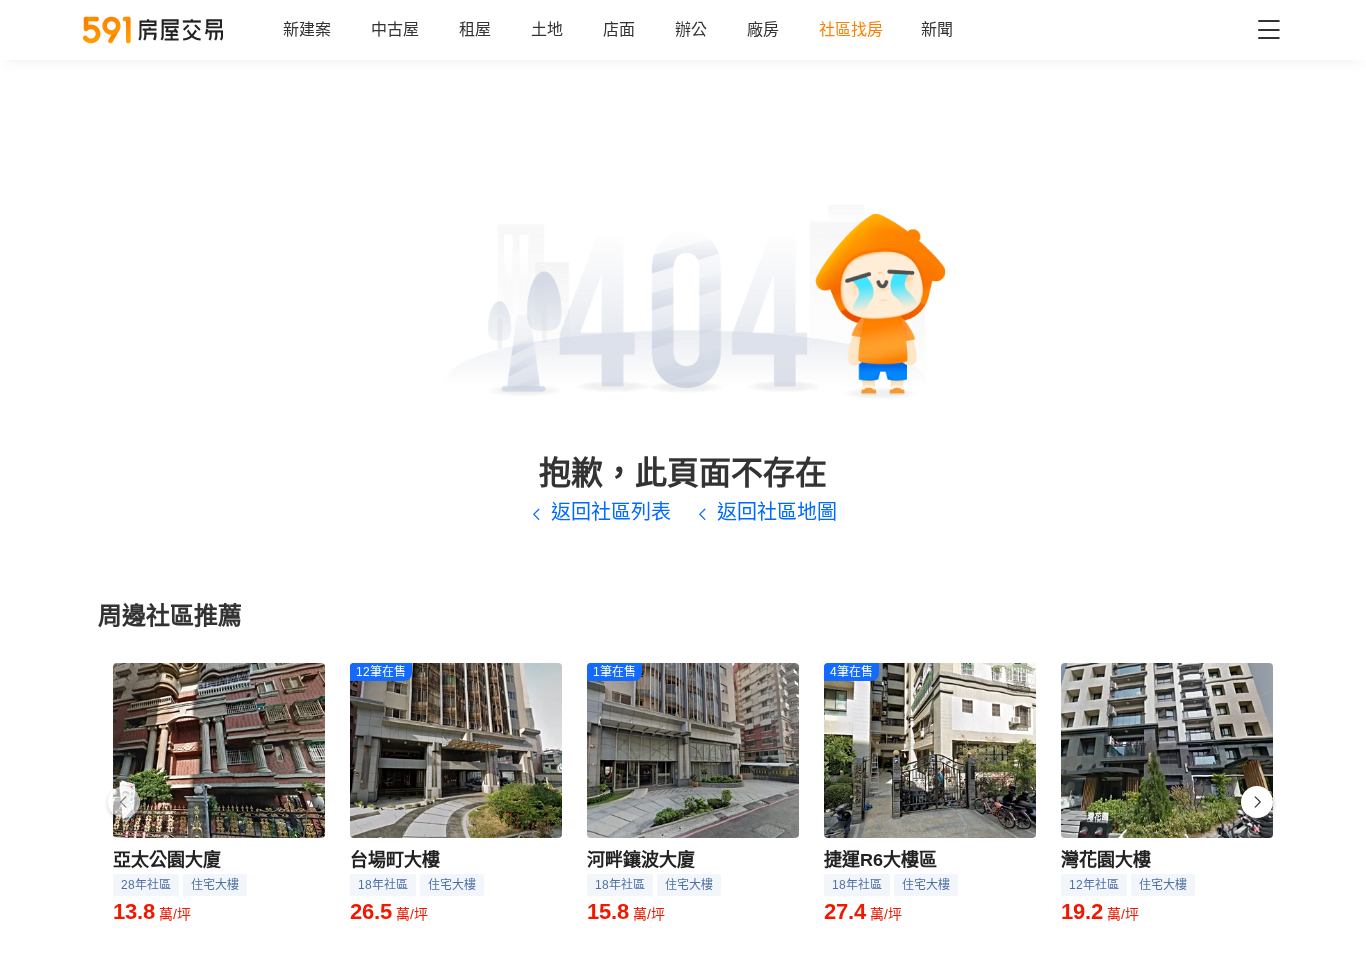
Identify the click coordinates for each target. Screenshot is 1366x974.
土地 (547, 29)
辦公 (691, 29)
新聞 (937, 29)
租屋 (475, 29)
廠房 (763, 29)
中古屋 (395, 29)
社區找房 (851, 29)
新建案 (307, 29)
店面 (619, 29)
